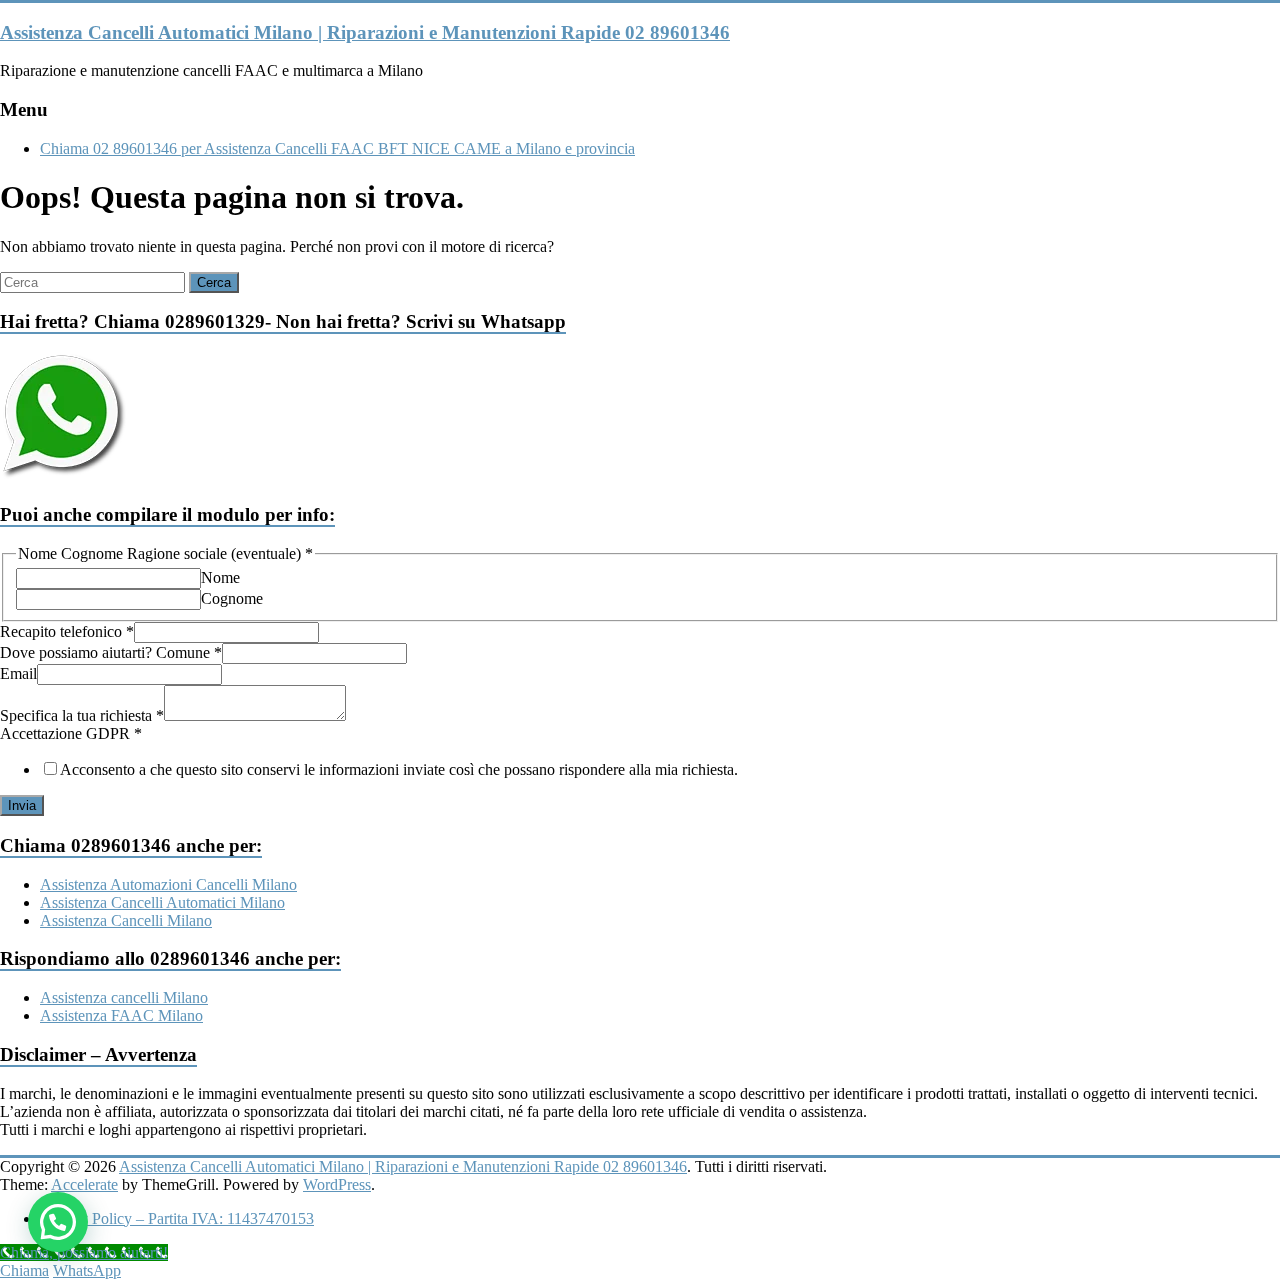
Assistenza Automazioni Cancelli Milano (168, 884)
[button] (58, 1222)
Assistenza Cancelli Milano (126, 920)
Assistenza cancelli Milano (124, 997)
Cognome (232, 598)
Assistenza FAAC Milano (121, 1015)
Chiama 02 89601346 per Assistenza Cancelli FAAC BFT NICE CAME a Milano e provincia (337, 148)
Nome (220, 577)
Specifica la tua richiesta (82, 715)
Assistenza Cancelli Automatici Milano (162, 902)
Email (18, 673)
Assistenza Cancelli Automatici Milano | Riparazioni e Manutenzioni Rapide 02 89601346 (365, 32)
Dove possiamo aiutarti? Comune (111, 652)
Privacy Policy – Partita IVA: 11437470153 (177, 1218)
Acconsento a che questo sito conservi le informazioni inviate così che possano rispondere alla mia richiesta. (399, 769)
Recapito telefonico (67, 631)
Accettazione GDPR (71, 733)
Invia (22, 805)
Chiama (24, 1270)
